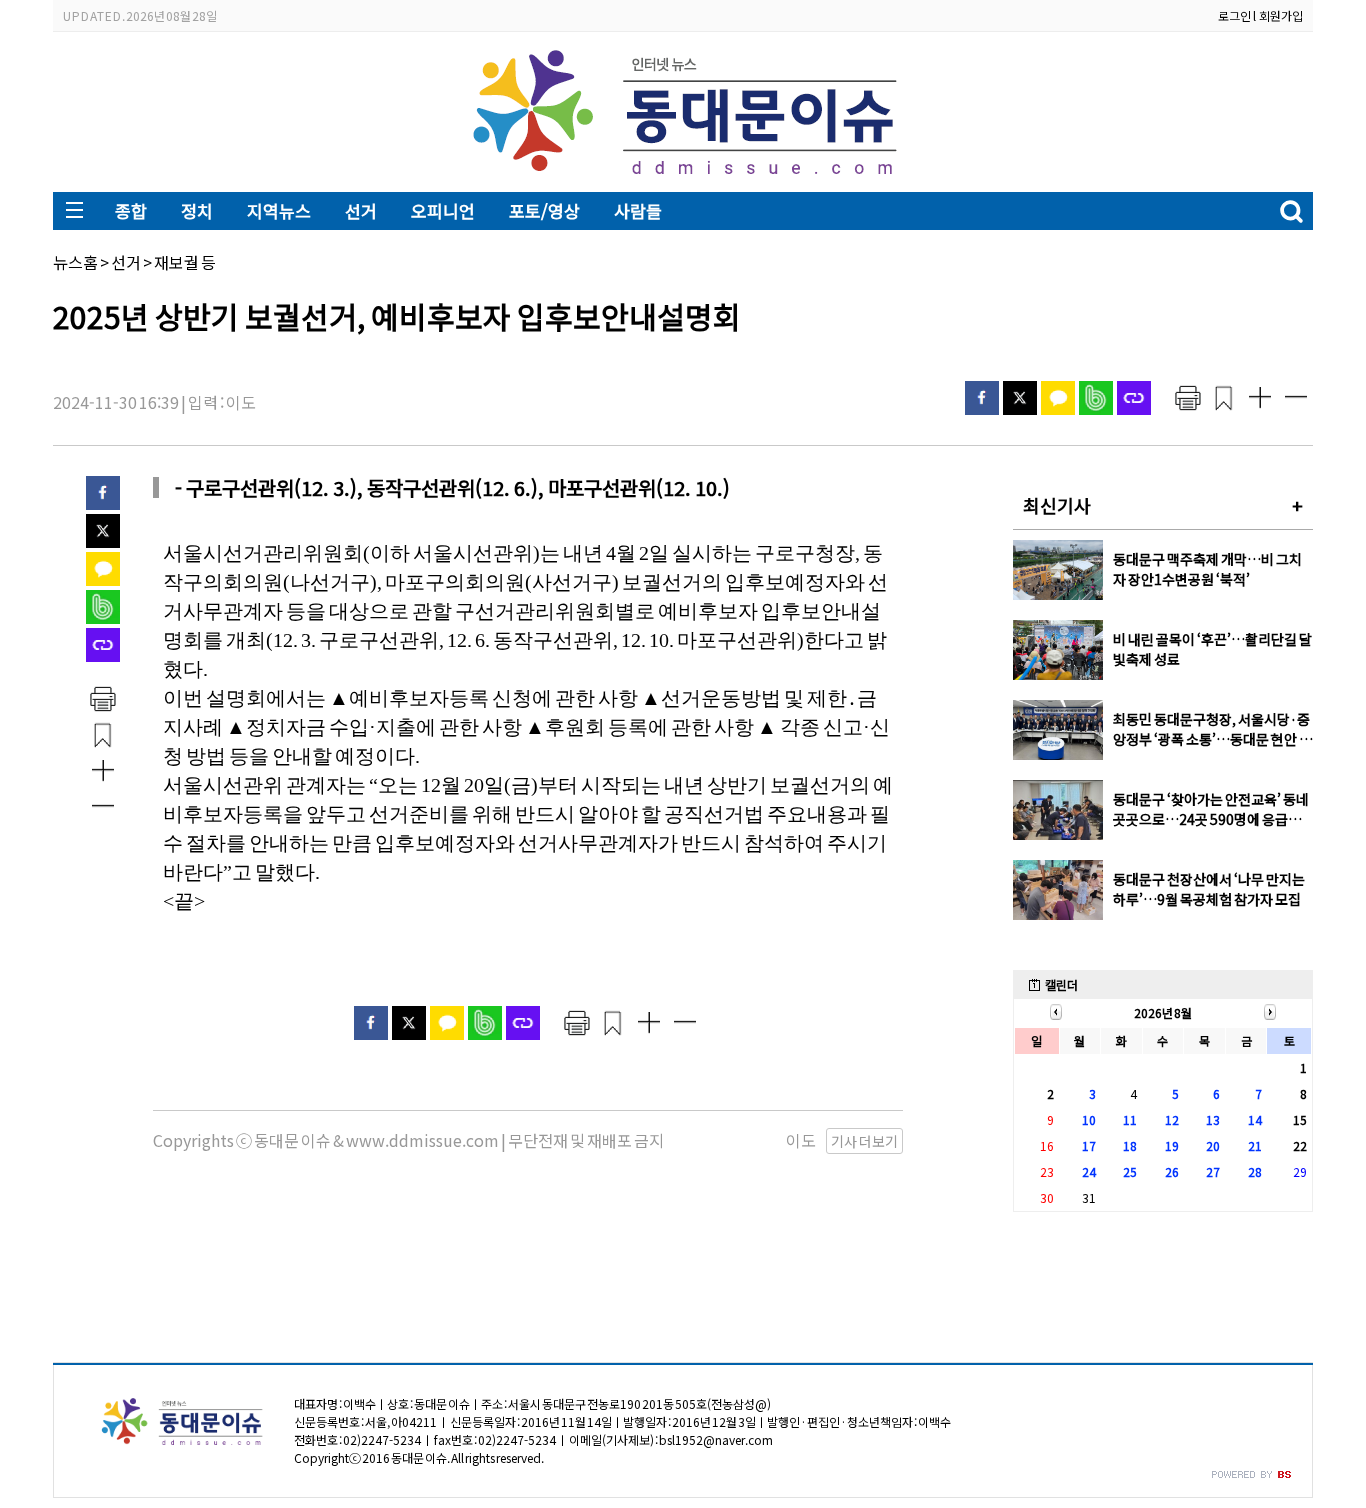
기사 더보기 (864, 1141)
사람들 (638, 210)
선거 (361, 210)
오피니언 (443, 210)
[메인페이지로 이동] (683, 176)
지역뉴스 (279, 210)
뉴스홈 (75, 262)
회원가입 (1281, 15)
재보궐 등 (185, 262)
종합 (131, 210)
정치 (197, 210)
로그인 (1234, 15)
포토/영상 (544, 210)
